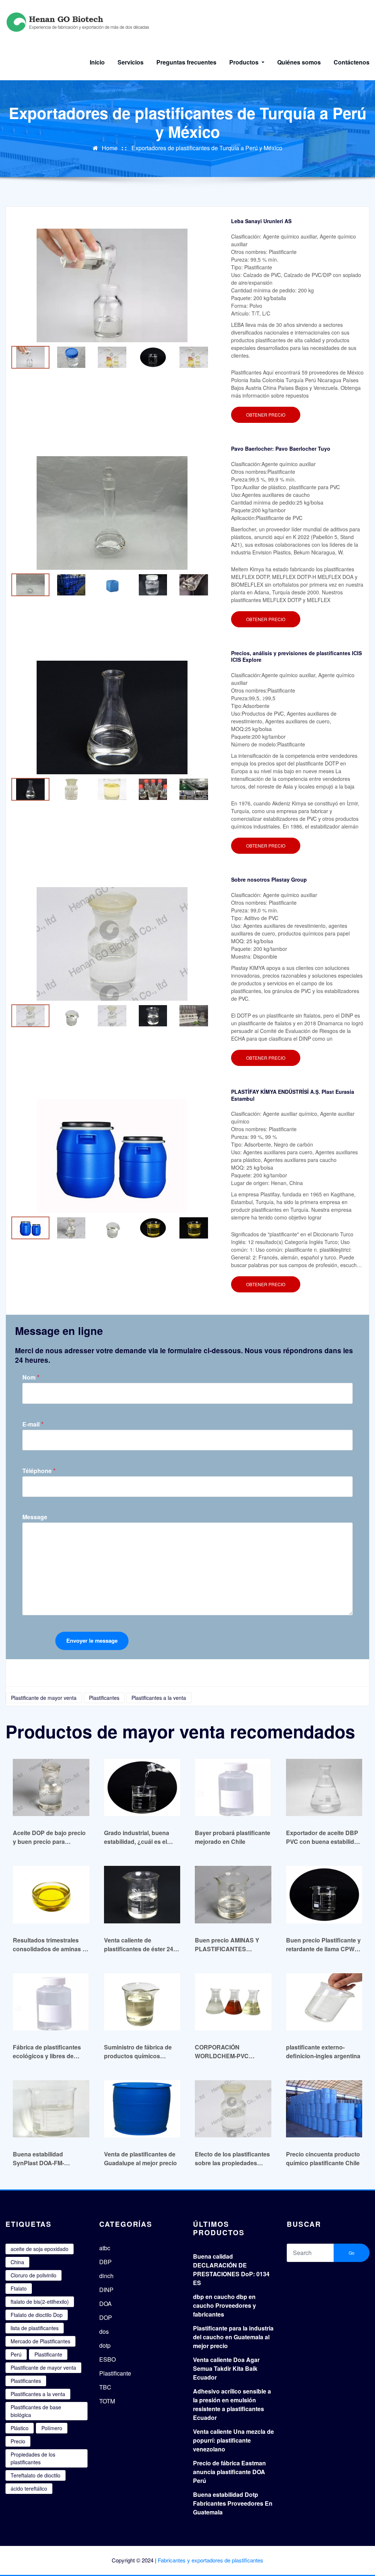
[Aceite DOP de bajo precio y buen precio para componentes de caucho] (51, 1787)
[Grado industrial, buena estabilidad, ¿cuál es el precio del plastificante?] (142, 1787)
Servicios (131, 62)
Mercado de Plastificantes (40, 2341)
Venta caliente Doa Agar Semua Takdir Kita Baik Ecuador (226, 2368)
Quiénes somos (299, 62)
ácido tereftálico (29, 2488)
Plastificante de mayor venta (44, 1698)
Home (110, 148)
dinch (106, 2276)
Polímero (52, 2428)
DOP (106, 2317)
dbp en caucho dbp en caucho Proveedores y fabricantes (224, 2305)
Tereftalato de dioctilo (36, 2475)
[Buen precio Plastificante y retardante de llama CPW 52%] (324, 1894)
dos (104, 2331)
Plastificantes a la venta (159, 1698)
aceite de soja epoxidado (40, 2249)
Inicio (97, 62)
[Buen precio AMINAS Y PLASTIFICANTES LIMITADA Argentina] (233, 1894)
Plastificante (48, 2354)
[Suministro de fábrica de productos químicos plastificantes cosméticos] (142, 2002)
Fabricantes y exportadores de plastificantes (211, 2560)
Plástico (20, 2428)
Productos (245, 62)
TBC (105, 2387)
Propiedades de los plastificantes (33, 2458)
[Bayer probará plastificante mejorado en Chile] (233, 1787)
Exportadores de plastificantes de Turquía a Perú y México (207, 148)
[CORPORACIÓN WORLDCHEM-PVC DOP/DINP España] (233, 2002)
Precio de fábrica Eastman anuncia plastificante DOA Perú (229, 2472)
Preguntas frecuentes (186, 62)
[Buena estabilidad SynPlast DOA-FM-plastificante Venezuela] (51, 2109)
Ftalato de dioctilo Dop (37, 2315)
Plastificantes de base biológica (36, 2411)
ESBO (107, 2359)
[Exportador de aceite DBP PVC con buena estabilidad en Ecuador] (324, 1787)
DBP (105, 2262)
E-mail (33, 1424)
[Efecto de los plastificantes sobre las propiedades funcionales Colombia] (233, 2109)
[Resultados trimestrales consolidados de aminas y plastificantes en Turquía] (51, 1894)
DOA (105, 2304)
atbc (105, 2248)
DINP (106, 2290)
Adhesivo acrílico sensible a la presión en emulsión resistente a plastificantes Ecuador (232, 2404)
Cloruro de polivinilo (34, 2275)
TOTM (107, 2401)
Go (352, 2253)
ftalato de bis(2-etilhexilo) (40, 2302)
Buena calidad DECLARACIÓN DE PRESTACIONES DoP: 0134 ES (231, 2269)
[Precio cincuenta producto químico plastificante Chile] (324, 2109)
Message (35, 1517)
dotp (105, 2345)
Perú (16, 2354)
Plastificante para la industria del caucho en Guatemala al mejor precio (233, 2337)
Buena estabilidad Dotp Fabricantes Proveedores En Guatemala (233, 2503)
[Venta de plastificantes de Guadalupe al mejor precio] (142, 2109)
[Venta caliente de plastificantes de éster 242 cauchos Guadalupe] (142, 1894)
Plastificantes (104, 1698)
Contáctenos (352, 62)
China (17, 2262)
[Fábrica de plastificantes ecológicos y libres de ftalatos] (51, 2002)
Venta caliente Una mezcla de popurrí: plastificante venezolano (233, 2440)
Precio (18, 2441)
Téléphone (39, 1471)
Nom (31, 1377)
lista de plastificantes (35, 2328)
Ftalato (19, 2288)
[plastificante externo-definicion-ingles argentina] (324, 2002)
